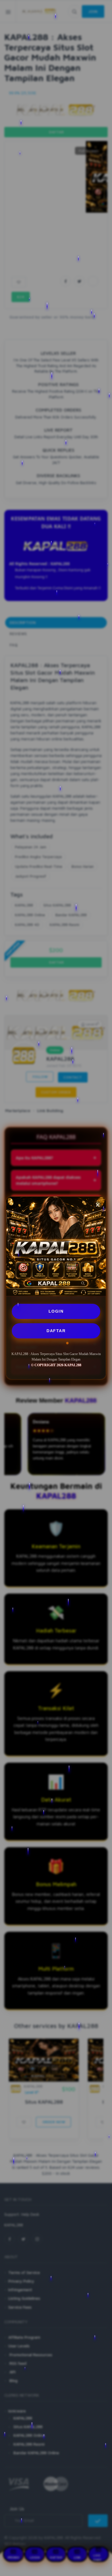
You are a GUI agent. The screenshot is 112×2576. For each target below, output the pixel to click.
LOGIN (56, 1311)
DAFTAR (56, 1331)
